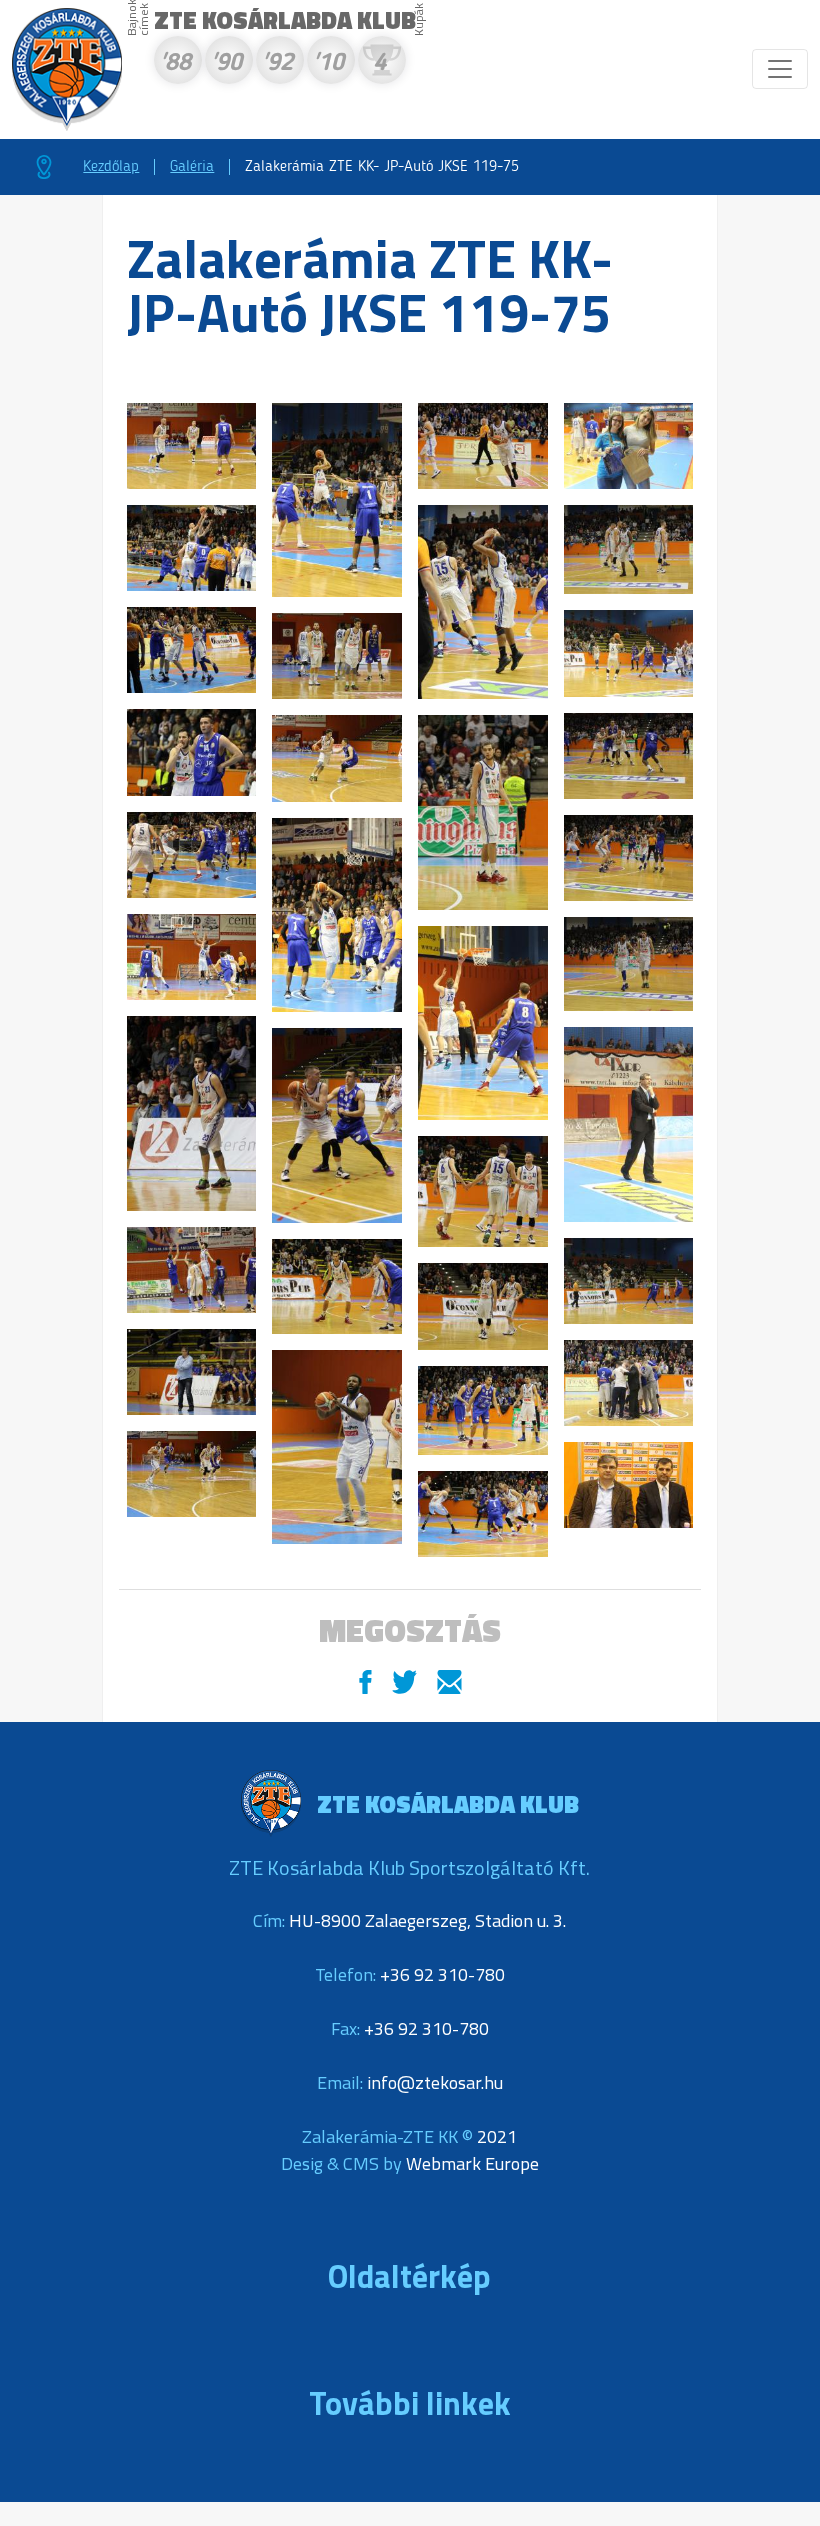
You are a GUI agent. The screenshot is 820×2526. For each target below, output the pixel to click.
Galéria (192, 167)
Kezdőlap (111, 167)
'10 (328, 64)
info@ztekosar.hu (435, 2082)
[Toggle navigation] (780, 69)
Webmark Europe (472, 2163)
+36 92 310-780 (442, 1974)
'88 (175, 64)
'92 (277, 64)
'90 (226, 64)
